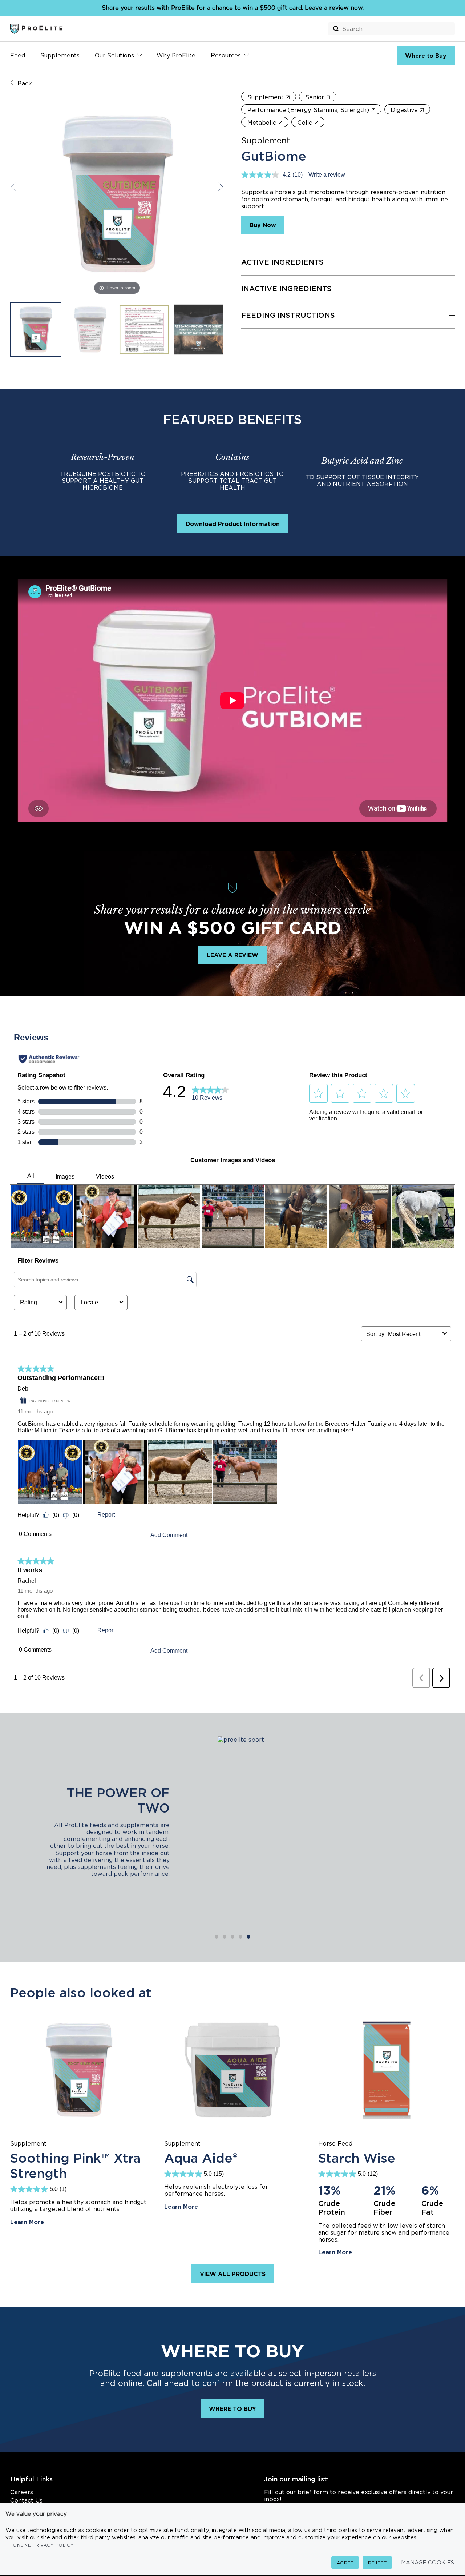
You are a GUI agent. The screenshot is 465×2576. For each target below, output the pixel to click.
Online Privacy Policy (43, 2545)
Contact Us (26, 2500)
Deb (23, 1389)
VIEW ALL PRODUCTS (233, 2274)
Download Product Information (233, 524)
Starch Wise (357, 2158)
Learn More (27, 2222)
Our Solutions (114, 55)
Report (106, 1515)
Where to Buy (426, 56)
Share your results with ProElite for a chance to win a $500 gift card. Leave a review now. (233, 8)
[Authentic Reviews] (49, 1059)
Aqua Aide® (201, 2158)
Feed (18, 55)
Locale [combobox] (89, 1302)
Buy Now (263, 225)
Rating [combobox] (29, 1302)
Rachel (27, 1581)
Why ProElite (176, 55)
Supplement (266, 97)
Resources (226, 55)
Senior (315, 97)
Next (219, 187)
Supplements (60, 55)
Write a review (327, 175)
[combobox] (414, 1334)
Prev (15, 187)
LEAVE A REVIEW (232, 955)
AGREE (345, 2563)
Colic (305, 123)
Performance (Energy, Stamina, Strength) (308, 110)
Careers (22, 2492)
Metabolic (262, 123)
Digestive (404, 110)
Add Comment (169, 1535)
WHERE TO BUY (232, 2409)
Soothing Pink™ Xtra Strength (75, 2166)
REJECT (377, 2563)
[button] (318, 1094)
